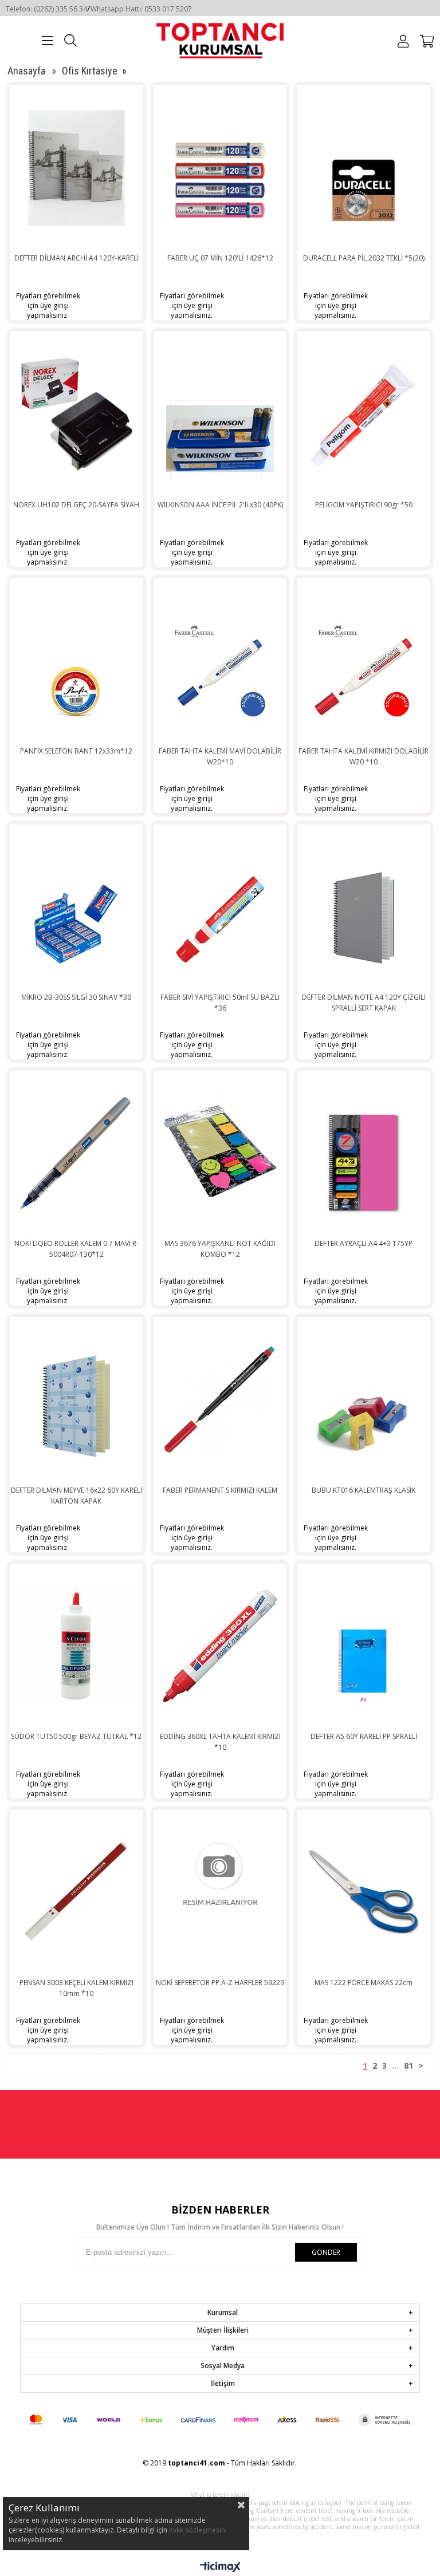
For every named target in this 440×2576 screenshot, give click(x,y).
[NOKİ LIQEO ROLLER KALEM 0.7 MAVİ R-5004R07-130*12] (76, 1153)
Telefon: (20, 9)
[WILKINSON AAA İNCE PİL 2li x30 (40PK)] (220, 413)
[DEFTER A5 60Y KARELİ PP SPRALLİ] (364, 1646)
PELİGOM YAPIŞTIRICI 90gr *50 (364, 505)
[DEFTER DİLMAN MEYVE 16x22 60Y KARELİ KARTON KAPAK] (76, 1399)
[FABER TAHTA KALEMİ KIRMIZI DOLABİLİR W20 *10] (364, 660)
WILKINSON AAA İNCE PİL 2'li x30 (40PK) (220, 505)
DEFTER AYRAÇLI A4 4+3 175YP (364, 1243)
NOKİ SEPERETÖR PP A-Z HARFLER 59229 (220, 1983)
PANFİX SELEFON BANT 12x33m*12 (76, 751)
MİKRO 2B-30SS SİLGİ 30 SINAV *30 (76, 997)
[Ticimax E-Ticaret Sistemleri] (220, 2567)
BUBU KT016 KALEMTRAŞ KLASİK (364, 1490)
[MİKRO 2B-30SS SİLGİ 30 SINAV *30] (76, 906)
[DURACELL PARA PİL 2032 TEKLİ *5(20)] (364, 167)
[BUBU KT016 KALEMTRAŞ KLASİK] (364, 1399)
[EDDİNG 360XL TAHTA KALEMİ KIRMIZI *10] (220, 1646)
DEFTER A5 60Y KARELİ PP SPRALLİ (364, 1736)
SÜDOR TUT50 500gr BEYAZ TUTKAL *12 (76, 1736)
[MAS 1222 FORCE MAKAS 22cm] (364, 1892)
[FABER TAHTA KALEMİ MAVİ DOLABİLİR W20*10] (220, 660)
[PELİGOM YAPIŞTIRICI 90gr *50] (364, 413)
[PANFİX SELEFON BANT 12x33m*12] (76, 660)
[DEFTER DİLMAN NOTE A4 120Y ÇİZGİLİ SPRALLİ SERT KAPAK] (364, 906)
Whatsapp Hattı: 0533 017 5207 (141, 9)
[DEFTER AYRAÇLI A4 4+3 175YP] (364, 1153)
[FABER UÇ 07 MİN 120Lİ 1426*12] (220, 167)
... (395, 2066)
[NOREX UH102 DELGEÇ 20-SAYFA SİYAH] (76, 413)
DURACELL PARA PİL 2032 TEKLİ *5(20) (364, 258)
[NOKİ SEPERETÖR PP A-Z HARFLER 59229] (220, 1892)
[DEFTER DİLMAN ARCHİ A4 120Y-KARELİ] (76, 167)
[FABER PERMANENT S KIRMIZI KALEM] (220, 1399)
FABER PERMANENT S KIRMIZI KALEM (220, 1490)
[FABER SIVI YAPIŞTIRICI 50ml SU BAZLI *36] (220, 906)
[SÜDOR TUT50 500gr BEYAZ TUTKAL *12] (76, 1646)
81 (408, 2066)
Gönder (326, 2252)
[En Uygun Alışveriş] (220, 40)
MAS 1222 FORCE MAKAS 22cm (364, 1983)
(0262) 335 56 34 (60, 9)
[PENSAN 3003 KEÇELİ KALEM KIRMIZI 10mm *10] (76, 1892)
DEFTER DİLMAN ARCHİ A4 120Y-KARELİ (76, 258)
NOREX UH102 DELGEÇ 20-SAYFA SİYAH (76, 505)
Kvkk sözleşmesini (198, 2530)
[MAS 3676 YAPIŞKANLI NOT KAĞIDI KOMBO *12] (220, 1153)
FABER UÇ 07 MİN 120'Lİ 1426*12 (220, 258)
